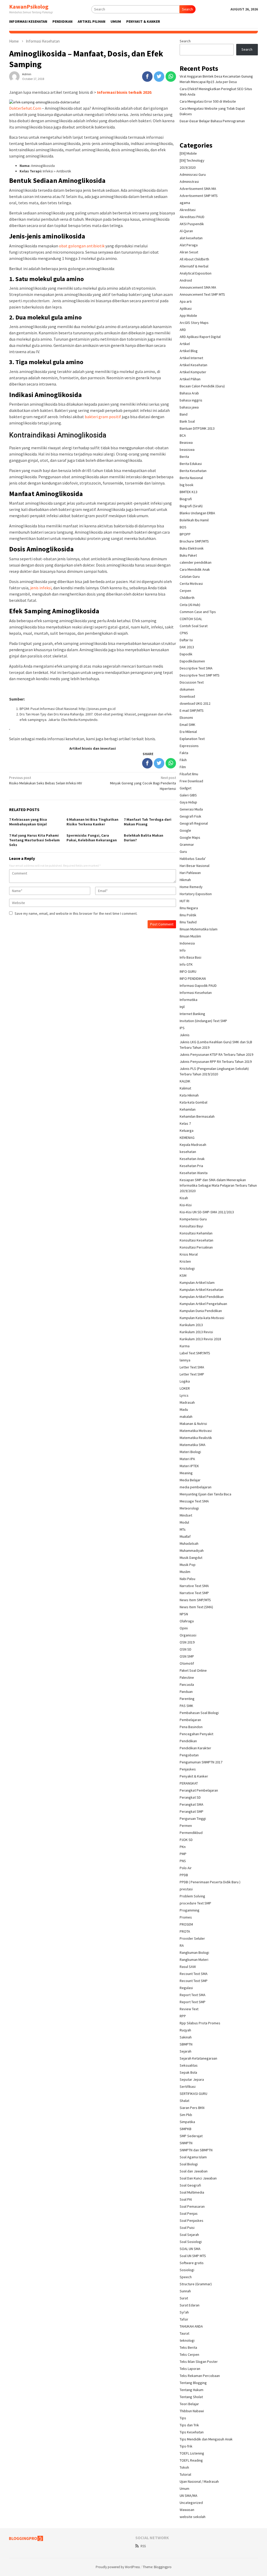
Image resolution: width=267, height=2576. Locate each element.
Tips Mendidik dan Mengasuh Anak (206, 2439)
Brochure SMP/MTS (194, 541)
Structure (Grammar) (196, 2284)
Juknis (185, 1035)
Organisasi (188, 1635)
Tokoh (184, 2467)
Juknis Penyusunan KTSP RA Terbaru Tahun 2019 (216, 1054)
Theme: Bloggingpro (157, 2567)
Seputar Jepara (192, 2079)
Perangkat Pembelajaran (199, 1790)
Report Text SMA (193, 1995)
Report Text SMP (193, 2002)
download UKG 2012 (195, 703)
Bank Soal (187, 421)
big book (187, 485)
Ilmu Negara (189, 908)
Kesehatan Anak (192, 1159)
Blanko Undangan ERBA (197, 513)
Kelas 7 (185, 1123)
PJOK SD (186, 1840)
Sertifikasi (188, 2087)
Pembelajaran (190, 1720)
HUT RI (184, 901)
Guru (183, 852)
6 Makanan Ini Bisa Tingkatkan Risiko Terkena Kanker (92, 822)
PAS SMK (186, 1706)
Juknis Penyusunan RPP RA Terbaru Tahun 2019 (216, 1062)
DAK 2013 (187, 647)
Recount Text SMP (194, 1981)
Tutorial (185, 2474)
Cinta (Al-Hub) (190, 605)
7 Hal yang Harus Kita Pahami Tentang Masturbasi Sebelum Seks (34, 840)
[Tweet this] (159, 77)
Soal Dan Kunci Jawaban (198, 2178)
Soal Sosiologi (191, 2242)
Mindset (186, 1515)
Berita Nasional (191, 478)
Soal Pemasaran (192, 2206)
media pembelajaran (196, 1487)
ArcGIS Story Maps (194, 323)
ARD (183, 330)
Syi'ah (184, 2312)
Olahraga (187, 1621)
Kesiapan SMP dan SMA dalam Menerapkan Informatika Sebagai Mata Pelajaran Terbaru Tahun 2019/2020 (218, 1185)
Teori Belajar (189, 2404)
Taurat (184, 2333)
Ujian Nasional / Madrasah (199, 2481)
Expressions (189, 746)
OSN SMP (187, 1656)
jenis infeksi (41, 588)
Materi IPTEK (189, 1466)
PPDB (184, 1875)
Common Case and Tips (198, 612)
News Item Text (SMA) (196, 1607)
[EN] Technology (192, 160)
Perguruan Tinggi (193, 1819)
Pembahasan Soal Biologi (199, 1713)
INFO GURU (188, 971)
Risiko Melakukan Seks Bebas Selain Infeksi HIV (45, 780)
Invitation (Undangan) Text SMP (203, 1021)
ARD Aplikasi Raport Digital (200, 337)
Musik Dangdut (191, 1558)
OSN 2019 (187, 1642)
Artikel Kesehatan (193, 365)
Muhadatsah (189, 1543)
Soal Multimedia (192, 2192)
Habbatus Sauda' (193, 859)
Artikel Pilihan (190, 379)
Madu (184, 1409)
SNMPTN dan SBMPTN (196, 2150)
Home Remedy (191, 887)
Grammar (187, 844)
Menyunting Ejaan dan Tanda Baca (205, 1494)
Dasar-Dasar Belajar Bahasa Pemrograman (212, 121)
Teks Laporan (190, 2369)
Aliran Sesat (189, 252)
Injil (182, 1007)
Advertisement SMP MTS (199, 196)
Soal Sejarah (189, 2235)
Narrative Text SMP (194, 1593)
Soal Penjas (189, 2213)
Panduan (186, 1692)
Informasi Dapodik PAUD (198, 986)
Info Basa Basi (190, 957)
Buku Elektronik (192, 548)
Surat (184, 2298)
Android (186, 280)
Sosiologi (187, 2270)
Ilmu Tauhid (188, 922)
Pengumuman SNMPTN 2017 (201, 1762)
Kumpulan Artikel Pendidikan (202, 1297)
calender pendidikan (196, 562)
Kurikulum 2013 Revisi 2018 (200, 1339)
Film (183, 767)
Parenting (187, 1699)
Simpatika (187, 2122)
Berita (184, 457)
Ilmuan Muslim (190, 936)
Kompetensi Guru (193, 1219)
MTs (183, 1529)
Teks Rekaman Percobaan (200, 2376)
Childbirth (187, 598)
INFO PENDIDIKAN (193, 978)
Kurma (185, 1346)
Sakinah (186, 2037)
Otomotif (187, 1663)
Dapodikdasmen (192, 661)
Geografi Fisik (190, 816)
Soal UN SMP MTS (193, 2256)
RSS (143, 2546)
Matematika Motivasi (196, 1431)
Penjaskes (188, 1769)
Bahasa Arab (189, 393)
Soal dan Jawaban (194, 2171)
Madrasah (187, 1402)
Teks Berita (188, 2347)
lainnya (185, 1360)
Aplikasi (186, 308)
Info (183, 950)
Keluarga (187, 1130)
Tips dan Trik (189, 2425)
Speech (186, 2277)
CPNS (184, 633)
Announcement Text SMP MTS (202, 294)
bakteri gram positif (103, 417)
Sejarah (186, 2051)
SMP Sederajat (191, 2136)
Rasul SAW (188, 1967)
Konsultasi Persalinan (196, 1247)
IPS (182, 1028)
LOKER (185, 1388)
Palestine (187, 1677)
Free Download (191, 781)
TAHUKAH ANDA (191, 2326)
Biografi (186, 499)
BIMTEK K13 (189, 492)
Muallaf (185, 1536)
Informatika (189, 1000)
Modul (184, 1522)
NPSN (184, 1614)
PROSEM (186, 1924)
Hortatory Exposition (196, 894)
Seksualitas (189, 2065)
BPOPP (185, 534)
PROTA (185, 1931)
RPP (183, 2016)
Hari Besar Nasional (195, 866)
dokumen (187, 689)
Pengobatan (189, 1755)
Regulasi (186, 1988)
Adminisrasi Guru (193, 174)
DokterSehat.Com (25, 108)
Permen (186, 1826)
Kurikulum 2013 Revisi (196, 1332)
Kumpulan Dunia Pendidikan (201, 1311)
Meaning (186, 1473)
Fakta (184, 753)
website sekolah (193, 2517)
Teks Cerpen (189, 2354)
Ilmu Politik (188, 915)
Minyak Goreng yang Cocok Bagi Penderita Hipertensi (143, 783)
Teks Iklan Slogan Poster (199, 2362)
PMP (183, 1854)
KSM (183, 1275)
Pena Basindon (191, 1727)
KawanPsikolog (29, 7)
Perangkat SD (190, 1797)
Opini (184, 1628)
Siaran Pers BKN (192, 2108)
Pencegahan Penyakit (196, 1734)
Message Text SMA (194, 1501)
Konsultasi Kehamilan (196, 1233)
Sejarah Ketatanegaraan (198, 2058)
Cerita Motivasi (191, 584)
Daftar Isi (186, 640)
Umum (184, 2488)
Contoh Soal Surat (194, 626)
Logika (185, 1381)
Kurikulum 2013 (191, 1325)
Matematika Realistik (196, 1438)
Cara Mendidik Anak (195, 569)
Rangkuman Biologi (194, 1953)
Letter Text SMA (192, 1367)
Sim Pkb (186, 2115)
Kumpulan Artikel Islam (197, 1283)
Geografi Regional (194, 823)
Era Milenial (188, 732)
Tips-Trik (186, 2446)
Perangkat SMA (192, 1804)
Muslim (185, 1572)
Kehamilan (188, 1109)
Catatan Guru (190, 576)
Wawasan (187, 2510)
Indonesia (187, 943)
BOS (183, 527)
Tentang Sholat (191, 2397)
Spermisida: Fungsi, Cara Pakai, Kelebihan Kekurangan (92, 838)
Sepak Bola (188, 2072)
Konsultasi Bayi (191, 1226)
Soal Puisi (187, 2228)
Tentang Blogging (193, 2383)
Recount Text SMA (194, 1974)
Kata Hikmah (189, 1095)
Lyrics (184, 1395)
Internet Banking (192, 1014)
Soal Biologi (189, 2164)
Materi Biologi (190, 1452)
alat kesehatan (191, 238)
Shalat (184, 2101)
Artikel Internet (191, 358)
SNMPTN (186, 2143)
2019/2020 (188, 167)
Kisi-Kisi (186, 1205)
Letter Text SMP (192, 1374)
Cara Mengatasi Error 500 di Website (208, 101)
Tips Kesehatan (192, 2432)
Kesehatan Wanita (194, 1173)
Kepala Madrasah (193, 1145)
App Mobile (188, 316)
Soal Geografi (190, 2185)
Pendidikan (188, 1741)
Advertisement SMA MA (198, 189)
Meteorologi (189, 1508)
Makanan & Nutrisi (193, 1424)
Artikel (185, 344)
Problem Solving (192, 1896)
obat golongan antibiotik (82, 246)
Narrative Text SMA (194, 1586)
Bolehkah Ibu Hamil (194, 520)
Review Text (189, 2009)
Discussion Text (192, 682)
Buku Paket (188, 555)
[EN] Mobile (188, 153)
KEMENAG (187, 1138)
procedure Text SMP (195, 1903)
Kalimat (185, 1088)
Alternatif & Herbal (194, 266)
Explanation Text (192, 739)
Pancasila (187, 1685)
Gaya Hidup (188, 802)
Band (184, 414)
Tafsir (184, 2319)
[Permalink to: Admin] (14, 76)
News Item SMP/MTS (195, 1600)
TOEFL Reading (191, 2460)
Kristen (185, 1261)
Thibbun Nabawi (192, 2411)
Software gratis (192, 2263)
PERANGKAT (189, 1783)
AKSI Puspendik (192, 224)
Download (187, 696)
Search (187, 9)
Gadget (186, 788)
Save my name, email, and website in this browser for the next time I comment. (76, 913)
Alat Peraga (189, 245)
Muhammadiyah (192, 1551)
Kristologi (187, 1268)
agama (185, 203)
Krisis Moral (189, 1254)
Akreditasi (188, 210)
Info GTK (186, 964)
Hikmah (185, 880)
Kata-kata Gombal (193, 1102)
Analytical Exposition (196, 273)
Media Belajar (190, 1480)
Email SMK (187, 725)
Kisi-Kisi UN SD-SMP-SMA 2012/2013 (207, 1212)
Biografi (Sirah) (191, 506)
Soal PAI (186, 2199)
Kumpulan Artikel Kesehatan (201, 1290)
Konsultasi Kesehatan (196, 1240)
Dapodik (186, 654)
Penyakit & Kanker (194, 1776)
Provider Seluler (192, 1938)
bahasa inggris (191, 400)
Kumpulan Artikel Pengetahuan (203, 1304)
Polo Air (186, 1868)
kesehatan (188, 1152)
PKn (183, 1847)
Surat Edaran (190, 2305)
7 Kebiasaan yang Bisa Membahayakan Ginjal (28, 822)
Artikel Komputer (193, 372)
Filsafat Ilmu (189, 774)
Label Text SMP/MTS (195, 1353)
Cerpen (185, 591)
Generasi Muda (191, 809)
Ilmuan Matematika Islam (199, 929)
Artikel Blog (189, 351)
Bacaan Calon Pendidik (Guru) (202, 386)
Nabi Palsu (187, 1579)
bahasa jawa (189, 407)
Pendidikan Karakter (195, 1748)
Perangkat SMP (192, 1811)
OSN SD (186, 1649)
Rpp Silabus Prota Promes (200, 2023)
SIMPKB (186, 2129)
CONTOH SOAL (191, 619)
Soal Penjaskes (192, 2221)
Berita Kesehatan (193, 471)
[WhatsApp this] (171, 77)
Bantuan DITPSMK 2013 (197, 428)
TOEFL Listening (192, 2453)
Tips (183, 2418)
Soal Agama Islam (193, 2157)
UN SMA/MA (189, 2496)
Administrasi (189, 182)
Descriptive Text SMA (196, 668)
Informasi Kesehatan (196, 993)
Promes (186, 1917)
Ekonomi (186, 718)
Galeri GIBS (188, 795)
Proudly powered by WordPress (118, 2567)
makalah (186, 1417)
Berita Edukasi (191, 464)
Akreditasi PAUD (192, 217)
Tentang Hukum (192, 2390)
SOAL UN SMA (190, 2249)
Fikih (183, 760)
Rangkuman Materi (194, 1960)
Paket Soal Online (193, 1670)
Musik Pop (188, 1565)
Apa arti (186, 301)
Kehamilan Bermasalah (197, 1116)
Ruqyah (185, 2030)
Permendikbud (191, 1833)
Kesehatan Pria (191, 1166)
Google (185, 830)
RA (182, 1945)
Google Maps (190, 837)
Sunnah (185, 2291)
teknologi (187, 2340)
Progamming (190, 1910)
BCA (183, 435)
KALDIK (185, 1081)
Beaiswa (186, 442)
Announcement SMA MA (198, 287)
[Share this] (147, 77)
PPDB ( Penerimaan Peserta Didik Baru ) (210, 1882)
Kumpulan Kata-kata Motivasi (202, 1318)
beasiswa (187, 450)
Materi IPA (187, 1459)
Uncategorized (191, 2503)
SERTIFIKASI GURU (193, 2094)
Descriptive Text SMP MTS (200, 675)
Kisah (184, 1198)
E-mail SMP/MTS (192, 710)
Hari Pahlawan (190, 873)
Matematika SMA (193, 1445)
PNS (183, 1861)
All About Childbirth (194, 259)
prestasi (186, 1889)
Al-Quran (186, 231)
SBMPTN (186, 2044)
